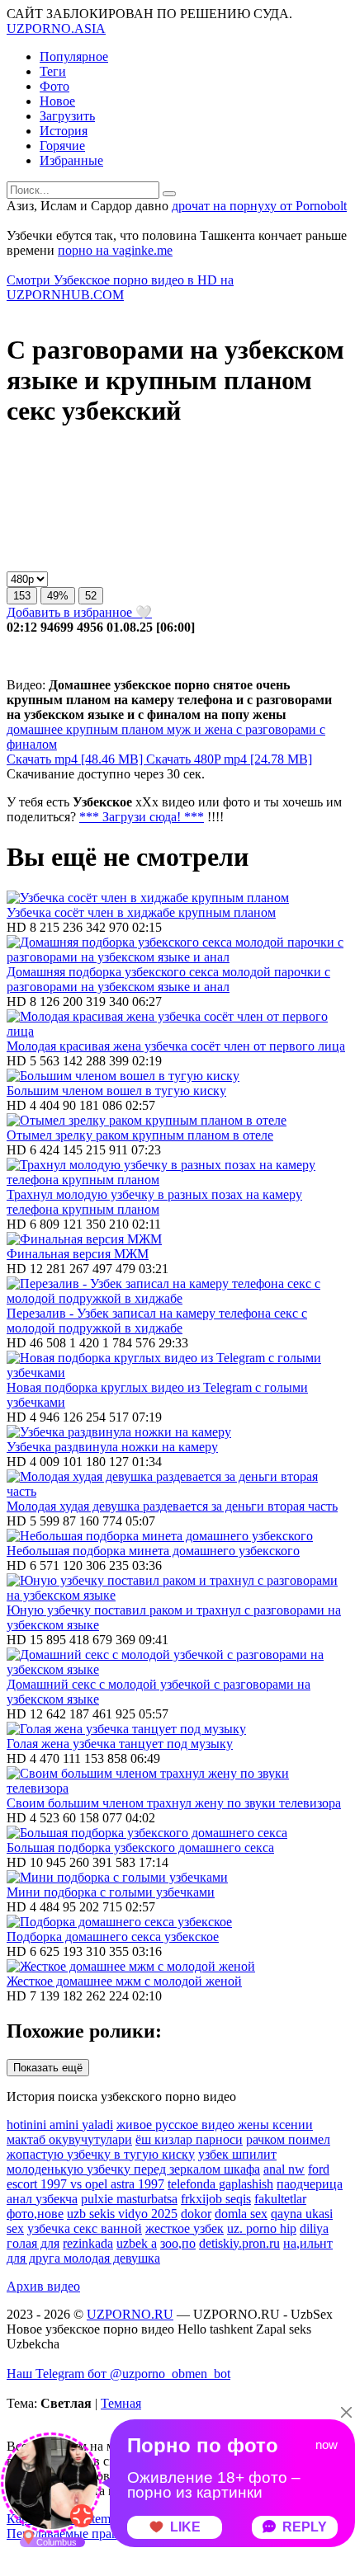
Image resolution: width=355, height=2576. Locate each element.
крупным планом (113, 729)
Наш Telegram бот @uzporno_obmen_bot (118, 2374)
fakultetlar (280, 2199)
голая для (33, 2243)
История (64, 131)
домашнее (35, 729)
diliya (314, 2228)
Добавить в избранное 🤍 (79, 612)
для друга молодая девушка (83, 2258)
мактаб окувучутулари (69, 2139)
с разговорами (275, 729)
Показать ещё (48, 2068)
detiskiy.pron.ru (239, 2243)
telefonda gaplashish (220, 2184)
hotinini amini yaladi (60, 2125)
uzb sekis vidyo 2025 (122, 2214)
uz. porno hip (262, 2228)
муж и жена (198, 729)
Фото (54, 86)
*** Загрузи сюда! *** (142, 817)
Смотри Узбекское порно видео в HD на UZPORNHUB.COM (120, 287)
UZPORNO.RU (130, 2314)
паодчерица (310, 2184)
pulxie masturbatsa (129, 2199)
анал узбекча (42, 2199)
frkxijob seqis (216, 2199)
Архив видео (43, 2286)
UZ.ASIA (56, 28)
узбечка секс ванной (85, 2228)
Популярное (74, 56)
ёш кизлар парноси (189, 2139)
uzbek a (137, 2243)
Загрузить (67, 116)
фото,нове (35, 2214)
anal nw (284, 2169)
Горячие (62, 146)
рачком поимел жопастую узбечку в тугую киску (168, 2147)
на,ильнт (308, 2243)
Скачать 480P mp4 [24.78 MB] (229, 759)
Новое (57, 101)
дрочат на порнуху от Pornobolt (259, 206)
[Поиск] (169, 194)
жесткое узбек (185, 2228)
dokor (196, 2214)
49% (58, 596)
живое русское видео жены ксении (215, 2125)
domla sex (241, 2214)
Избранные (71, 160)
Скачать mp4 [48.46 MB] (76, 759)
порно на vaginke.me (115, 250)
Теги (53, 71)
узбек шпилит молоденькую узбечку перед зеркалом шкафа (142, 2162)
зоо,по (178, 2243)
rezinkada (88, 2243)
